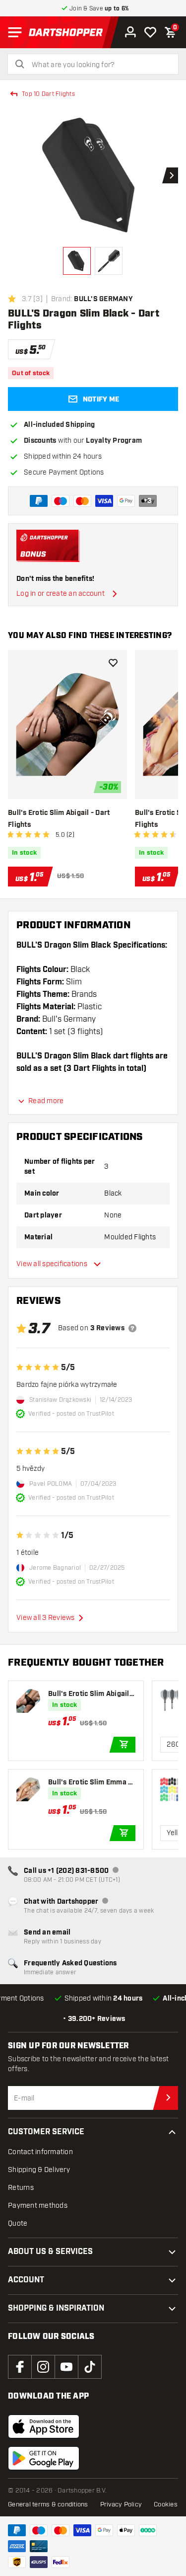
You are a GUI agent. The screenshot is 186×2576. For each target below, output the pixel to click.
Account (26, 2280)
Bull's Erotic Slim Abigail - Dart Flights (59, 819)
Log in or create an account (61, 594)
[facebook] (20, 2367)
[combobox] (99, 65)
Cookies (166, 2504)
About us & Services (50, 2252)
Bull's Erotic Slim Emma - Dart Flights (90, 1783)
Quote (18, 2223)
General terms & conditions (48, 2504)
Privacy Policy (121, 2504)
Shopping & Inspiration (56, 2308)
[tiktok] (90, 2367)
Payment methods (38, 2206)
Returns (21, 2188)
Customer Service (46, 2132)
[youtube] (66, 2367)
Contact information (40, 2152)
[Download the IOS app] (44, 2426)
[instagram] (43, 2367)
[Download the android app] (44, 2458)
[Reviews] (132, 1328)
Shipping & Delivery (39, 2170)
